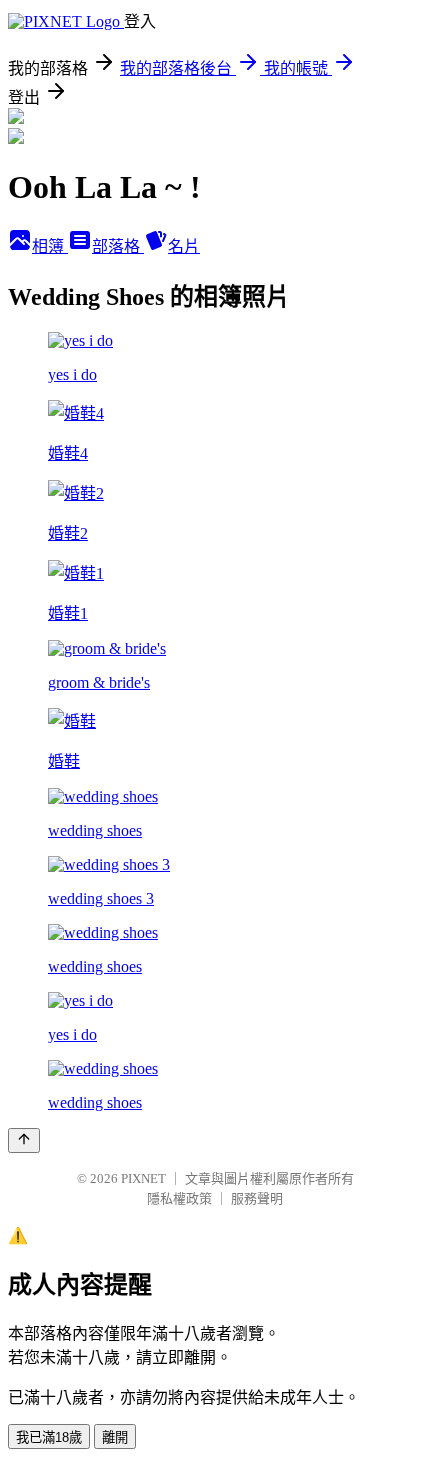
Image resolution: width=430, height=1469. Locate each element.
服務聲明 (257, 1198)
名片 (184, 246)
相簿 (50, 246)
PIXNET (143, 1178)
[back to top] (24, 1140)
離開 (115, 1437)
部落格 (118, 246)
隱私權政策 (179, 1198)
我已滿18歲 (49, 1437)
